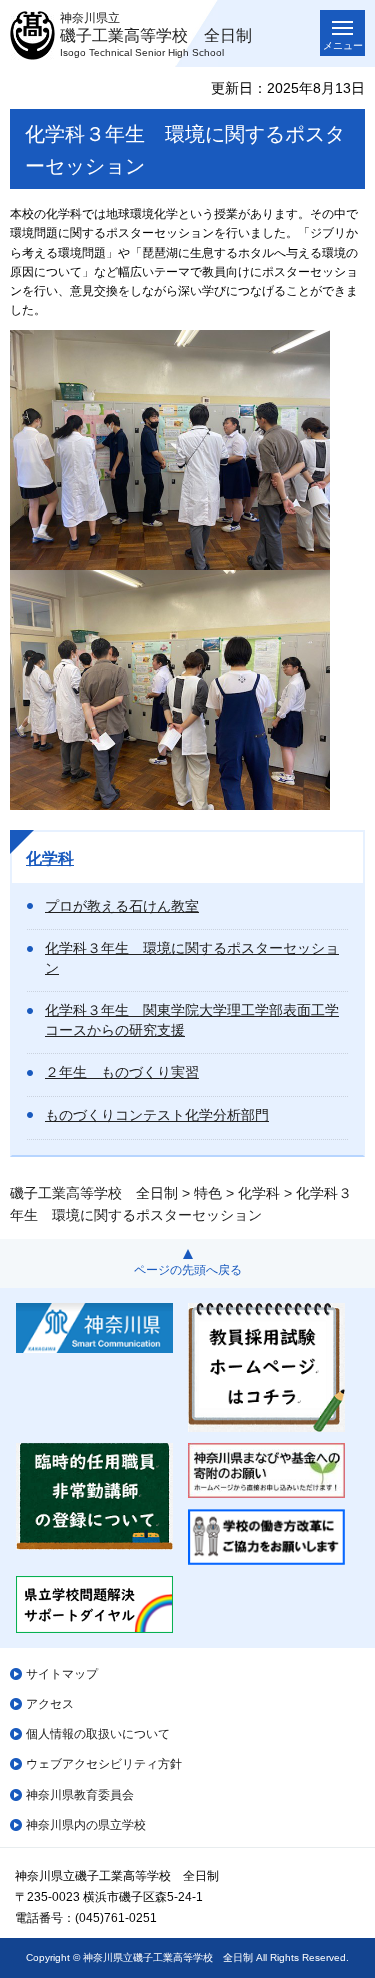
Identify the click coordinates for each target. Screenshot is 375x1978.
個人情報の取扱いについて (98, 1734)
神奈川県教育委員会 (80, 1795)
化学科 (50, 858)
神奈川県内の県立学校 (86, 1825)
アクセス (50, 1704)
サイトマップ (62, 1674)
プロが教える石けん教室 (122, 906)
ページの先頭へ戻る (188, 1270)
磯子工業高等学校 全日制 (94, 1193)
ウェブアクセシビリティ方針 (104, 1764)
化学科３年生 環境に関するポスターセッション (192, 958)
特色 (208, 1193)
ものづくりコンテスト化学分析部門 (157, 1115)
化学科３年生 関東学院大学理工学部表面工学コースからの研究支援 (192, 1020)
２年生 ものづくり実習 (122, 1072)
